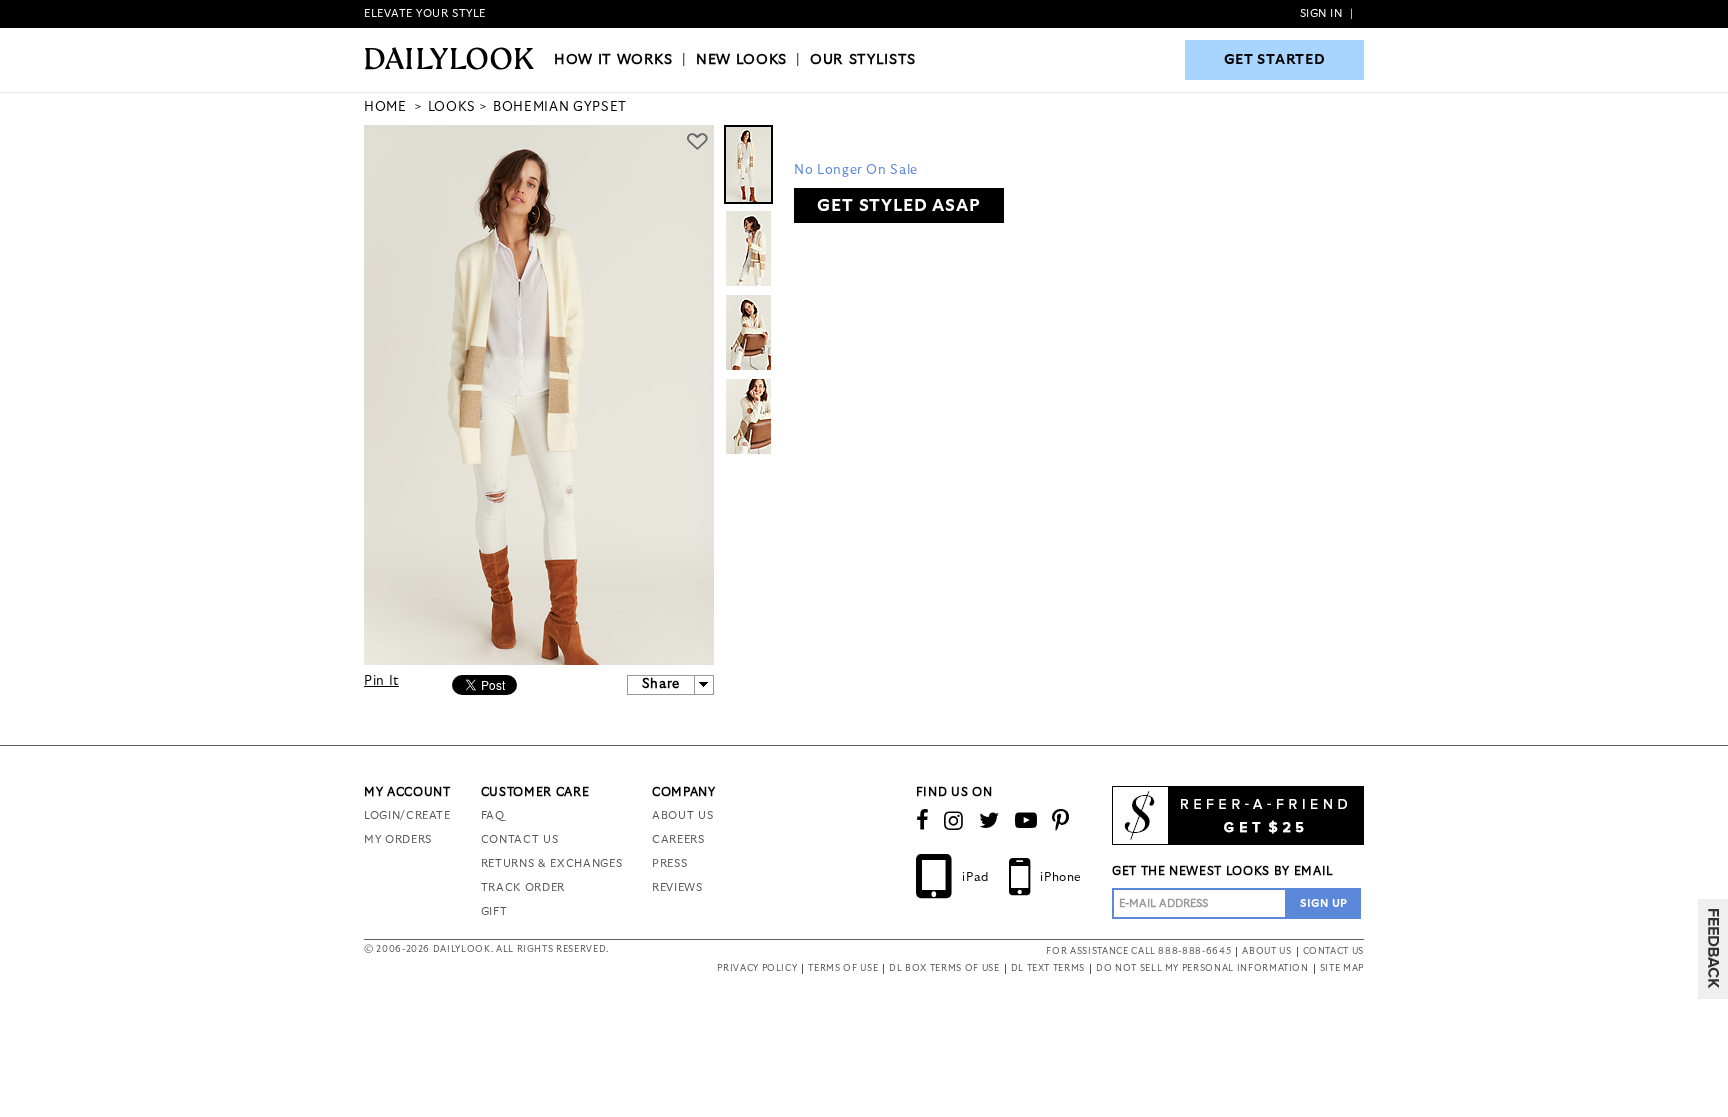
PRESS (669, 863)
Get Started (1275, 60)
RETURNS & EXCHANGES (551, 863)
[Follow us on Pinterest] (1061, 821)
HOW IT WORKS (613, 60)
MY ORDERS (398, 839)
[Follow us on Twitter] (989, 821)
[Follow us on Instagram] (954, 821)
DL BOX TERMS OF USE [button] (944, 968)
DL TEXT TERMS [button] (1048, 968)
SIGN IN (1321, 13)
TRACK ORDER (523, 887)
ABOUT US (682, 815)
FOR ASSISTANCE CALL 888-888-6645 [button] (1138, 951)
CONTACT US (520, 839)
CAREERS (678, 839)
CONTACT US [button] (1334, 951)
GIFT (494, 911)
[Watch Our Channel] (1026, 821)
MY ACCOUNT (407, 792)
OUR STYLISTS (863, 60)
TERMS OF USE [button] (843, 968)
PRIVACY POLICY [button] (757, 968)
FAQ (493, 815)
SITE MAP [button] (1342, 968)
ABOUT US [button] (1266, 951)
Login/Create (407, 815)
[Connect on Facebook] (923, 821)
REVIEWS (677, 887)
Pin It (381, 681)
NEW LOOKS (741, 60)
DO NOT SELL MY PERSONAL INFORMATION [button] (1202, 968)
